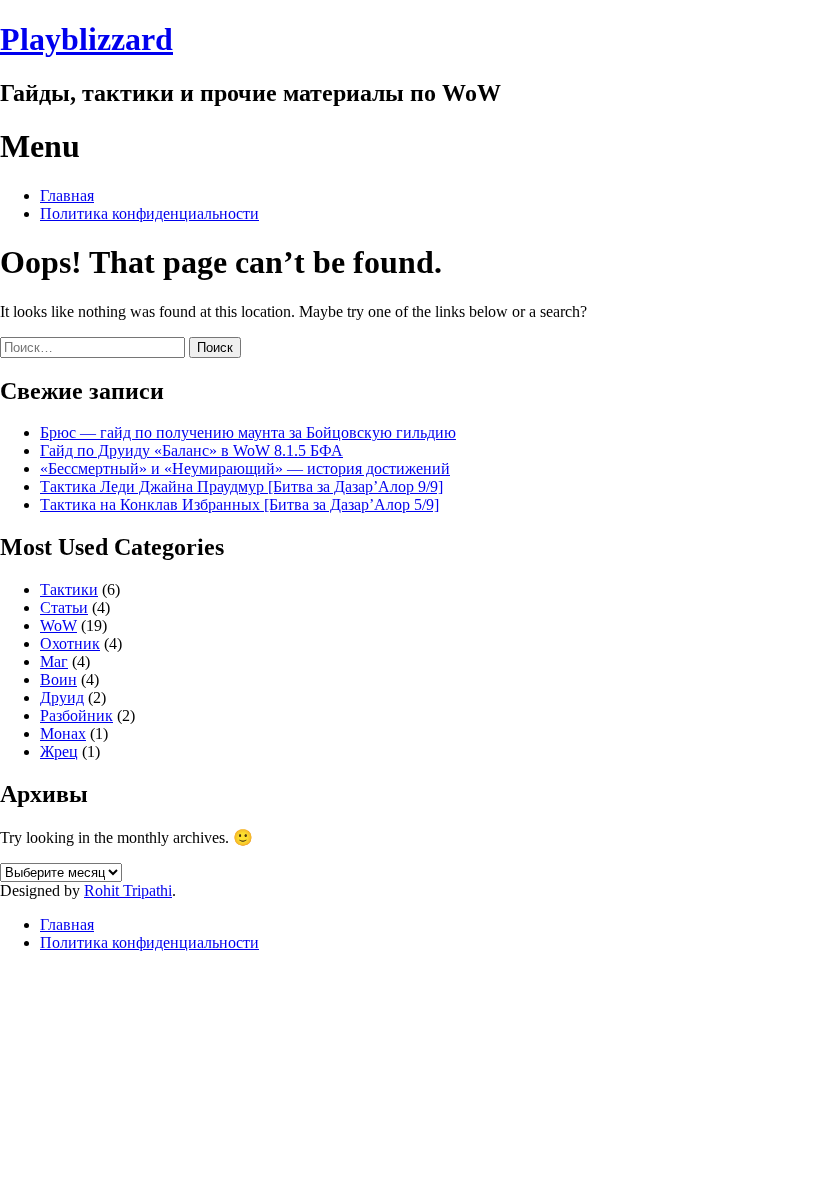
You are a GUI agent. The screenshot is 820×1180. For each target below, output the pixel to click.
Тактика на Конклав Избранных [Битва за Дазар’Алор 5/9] (239, 504)
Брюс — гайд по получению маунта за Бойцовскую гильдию (248, 432)
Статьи (64, 607)
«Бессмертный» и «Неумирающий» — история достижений (245, 468)
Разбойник (76, 715)
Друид (62, 697)
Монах (63, 733)
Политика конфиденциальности (149, 213)
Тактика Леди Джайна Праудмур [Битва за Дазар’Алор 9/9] (241, 486)
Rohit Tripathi (128, 890)
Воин (58, 679)
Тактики (69, 589)
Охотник (70, 643)
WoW (58, 625)
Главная (67, 195)
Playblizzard (86, 39)
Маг (54, 661)
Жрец (59, 751)
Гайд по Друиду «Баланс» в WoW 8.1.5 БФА (191, 450)
